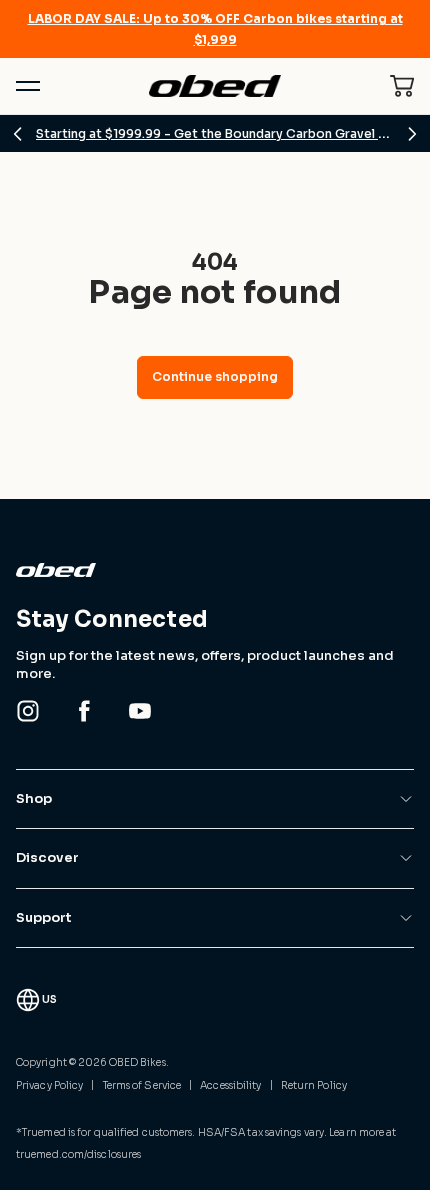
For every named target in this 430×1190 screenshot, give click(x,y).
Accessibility (230, 1085)
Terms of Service (142, 1085)
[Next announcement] (412, 134)
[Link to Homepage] (215, 570)
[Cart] (402, 86)
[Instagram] (28, 711)
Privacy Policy (49, 1085)
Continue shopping (215, 376)
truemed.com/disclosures (78, 1154)
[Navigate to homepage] (215, 86)
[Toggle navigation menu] (28, 86)
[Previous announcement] (18, 134)
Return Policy (314, 1085)
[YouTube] (140, 711)
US (49, 999)
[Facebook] (84, 711)
